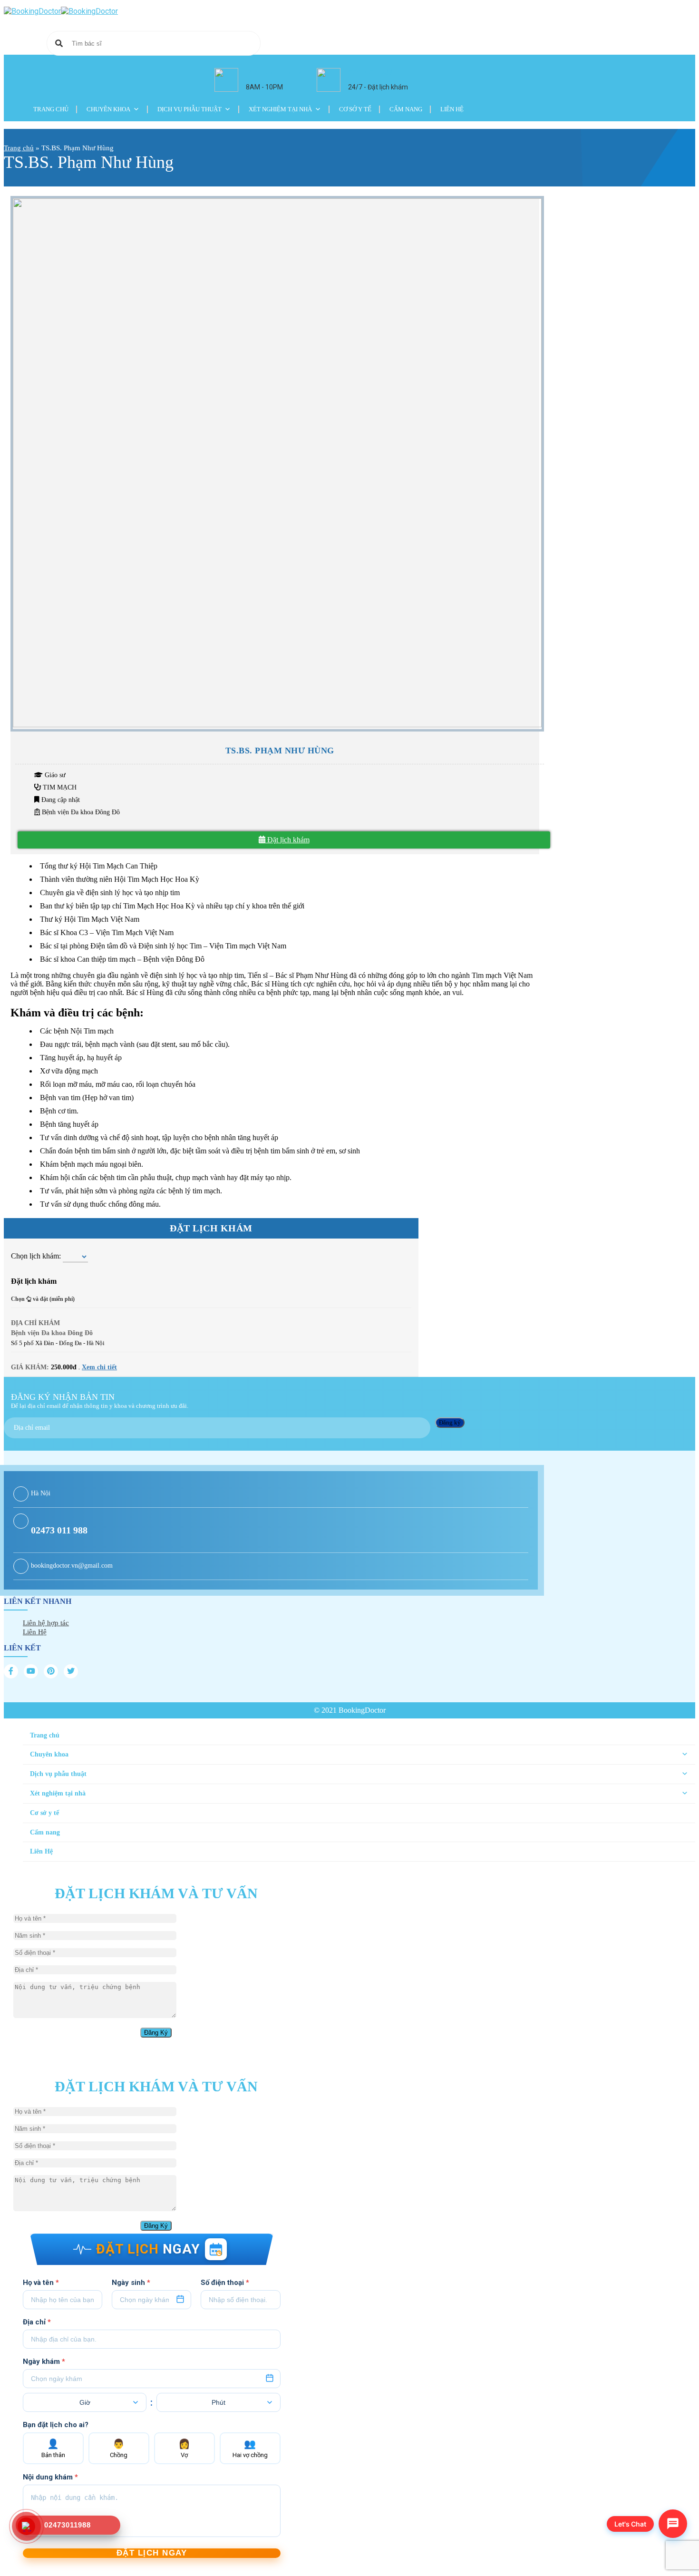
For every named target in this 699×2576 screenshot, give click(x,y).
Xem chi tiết (99, 1367)
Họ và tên (41, 2283)
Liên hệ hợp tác (46, 1623)
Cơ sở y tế (355, 109)
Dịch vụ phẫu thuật (189, 109)
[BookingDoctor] (61, 11)
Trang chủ (51, 109)
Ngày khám (44, 2361)
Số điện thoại (225, 2283)
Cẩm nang (406, 109)
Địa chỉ (37, 2322)
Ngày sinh (131, 2283)
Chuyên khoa (108, 109)
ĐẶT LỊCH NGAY (152, 2553)
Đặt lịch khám (287, 840)
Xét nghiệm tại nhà (280, 109)
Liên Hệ (452, 109)
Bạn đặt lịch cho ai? (56, 2425)
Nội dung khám (50, 2477)
